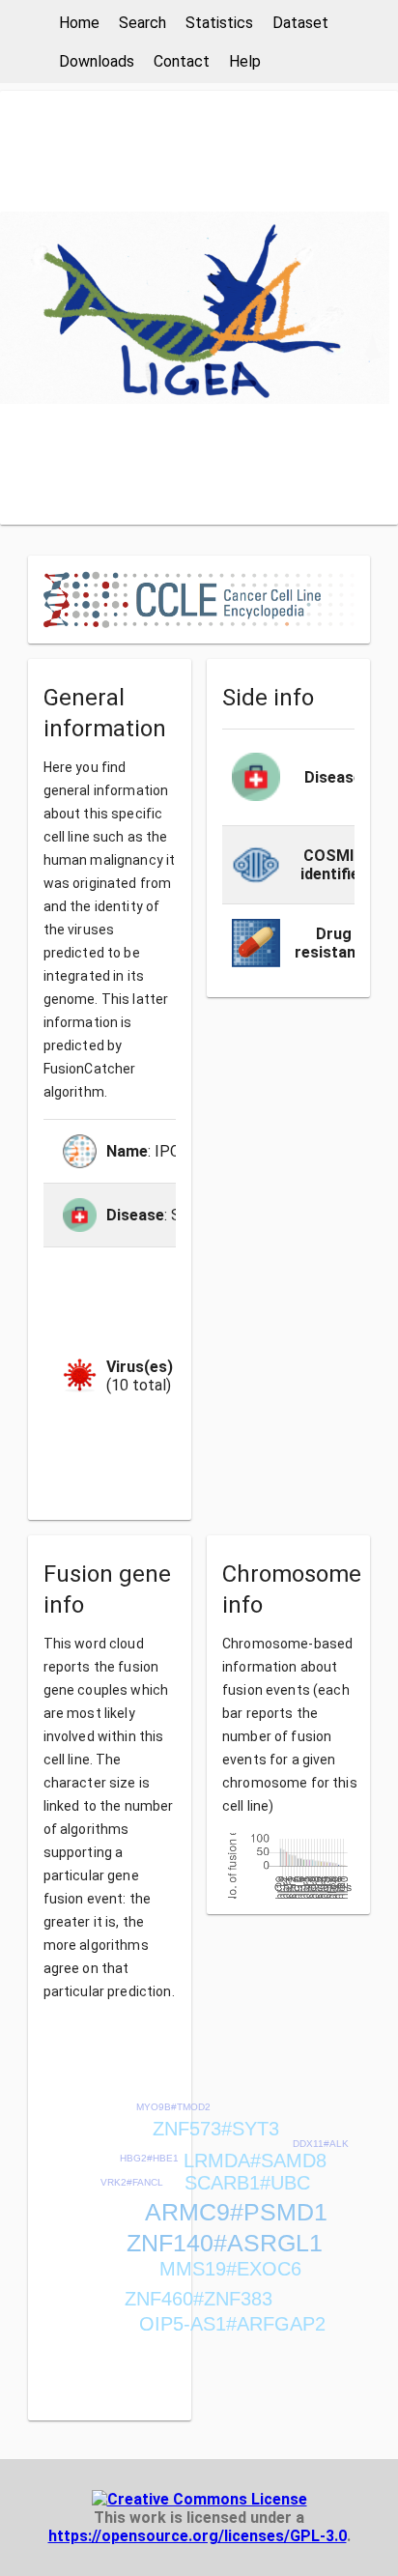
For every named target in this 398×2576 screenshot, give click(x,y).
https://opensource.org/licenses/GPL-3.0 (198, 2536)
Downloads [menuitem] (97, 61)
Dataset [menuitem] (300, 23)
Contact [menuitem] (182, 61)
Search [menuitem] (142, 23)
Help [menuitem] (245, 61)
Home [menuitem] (79, 23)
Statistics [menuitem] (219, 23)
